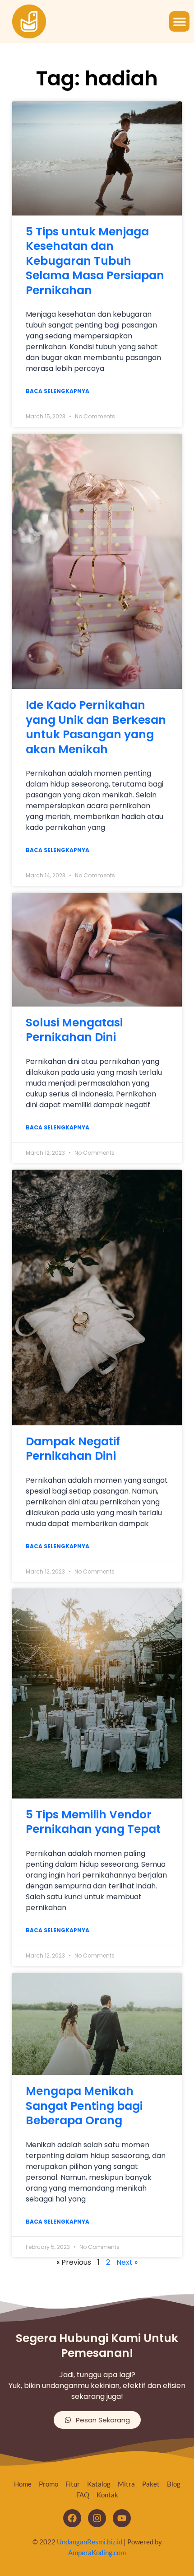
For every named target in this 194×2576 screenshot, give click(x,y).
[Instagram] (97, 2518)
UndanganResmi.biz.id (90, 2542)
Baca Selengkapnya (58, 391)
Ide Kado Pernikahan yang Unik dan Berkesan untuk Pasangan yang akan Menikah (96, 727)
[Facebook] (72, 2518)
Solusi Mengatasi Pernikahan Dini (74, 1030)
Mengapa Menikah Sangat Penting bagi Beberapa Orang (84, 2106)
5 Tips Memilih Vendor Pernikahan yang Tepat (93, 1822)
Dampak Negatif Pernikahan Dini (73, 1449)
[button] (179, 21)
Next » (127, 2262)
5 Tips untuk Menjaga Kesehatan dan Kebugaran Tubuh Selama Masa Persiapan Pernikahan (95, 261)
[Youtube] (122, 2518)
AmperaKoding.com (97, 2553)
